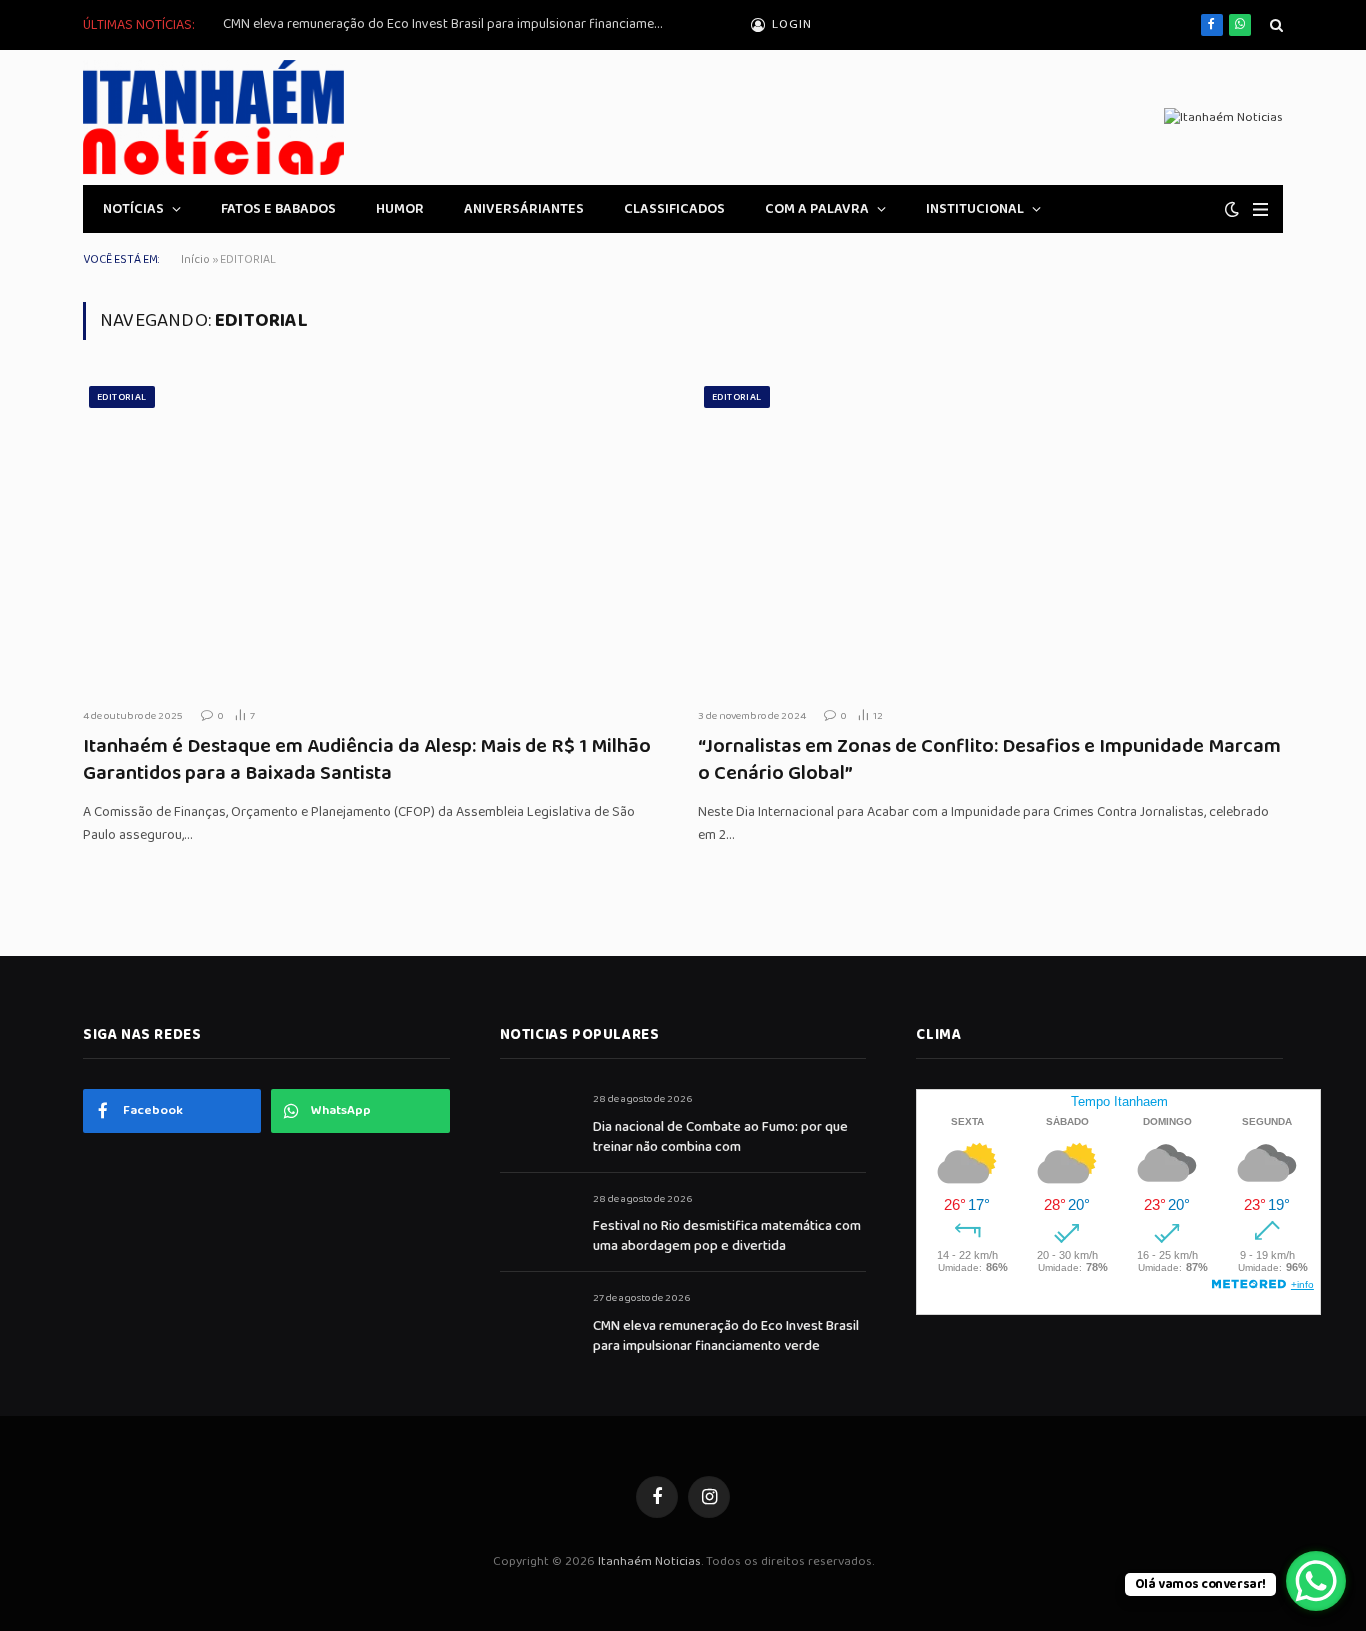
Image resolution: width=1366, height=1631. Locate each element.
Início (195, 259)
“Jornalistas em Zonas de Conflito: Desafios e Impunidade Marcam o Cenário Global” (989, 760)
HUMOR (400, 209)
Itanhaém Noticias (649, 1561)
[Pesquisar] (1274, 25)
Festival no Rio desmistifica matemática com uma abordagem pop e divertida (727, 1236)
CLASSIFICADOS (674, 209)
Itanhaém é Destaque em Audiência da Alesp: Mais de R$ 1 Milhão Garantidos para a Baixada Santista (367, 760)
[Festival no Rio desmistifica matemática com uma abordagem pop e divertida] (537, 1221)
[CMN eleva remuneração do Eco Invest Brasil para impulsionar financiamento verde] (537, 1320)
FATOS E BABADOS (278, 209)
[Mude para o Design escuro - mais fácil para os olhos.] (1232, 209)
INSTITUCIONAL (975, 209)
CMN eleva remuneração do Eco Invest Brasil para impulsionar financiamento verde (448, 24)
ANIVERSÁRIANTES (524, 209)
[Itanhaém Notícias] (213, 117)
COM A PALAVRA (817, 209)
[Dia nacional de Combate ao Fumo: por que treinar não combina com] (537, 1121)
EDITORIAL (122, 397)
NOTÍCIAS (133, 209)
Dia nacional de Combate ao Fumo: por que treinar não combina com (720, 1137)
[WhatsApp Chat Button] (1316, 1581)
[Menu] (1260, 209)
